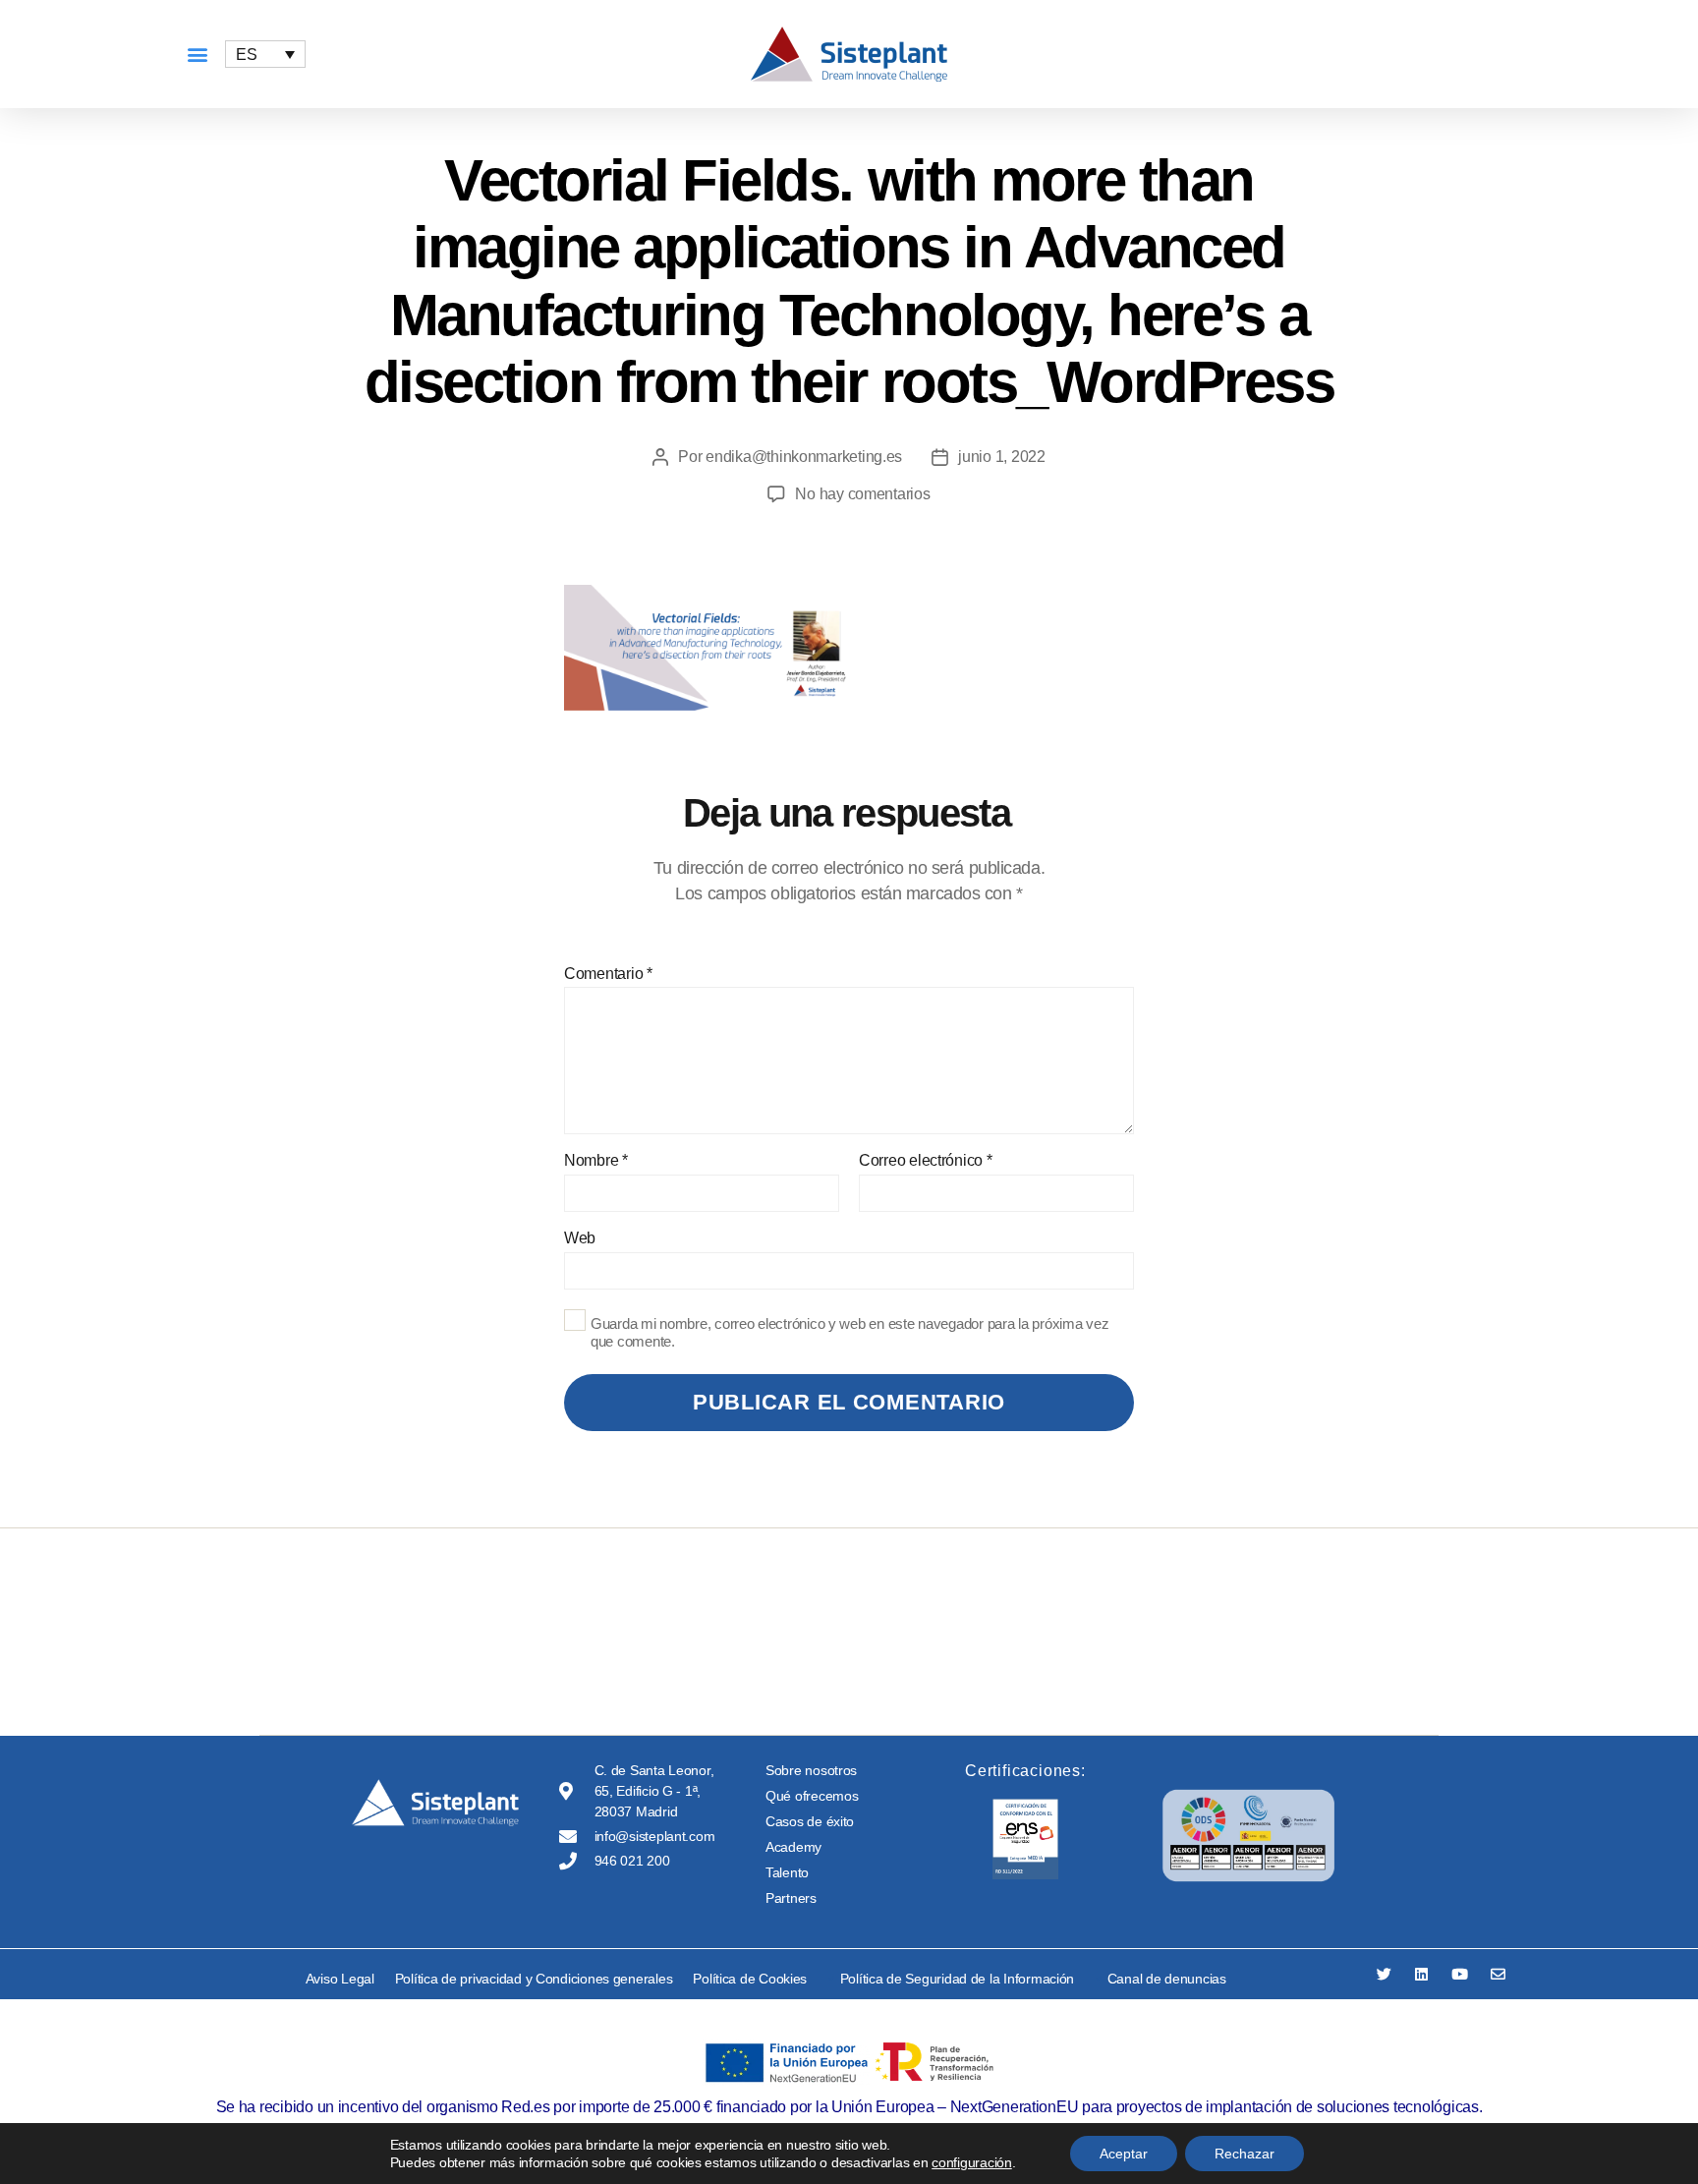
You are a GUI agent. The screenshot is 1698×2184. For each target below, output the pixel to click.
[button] (197, 55)
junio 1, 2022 (1002, 457)
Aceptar (1124, 2154)
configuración (972, 2162)
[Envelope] (1498, 1974)
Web (580, 1238)
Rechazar (1245, 2154)
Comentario (608, 974)
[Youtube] (1460, 1974)
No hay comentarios (862, 494)
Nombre (596, 1160)
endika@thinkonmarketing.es (804, 457)
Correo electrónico (926, 1160)
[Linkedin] (1421, 1974)
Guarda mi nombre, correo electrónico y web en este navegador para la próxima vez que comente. (849, 1333)
